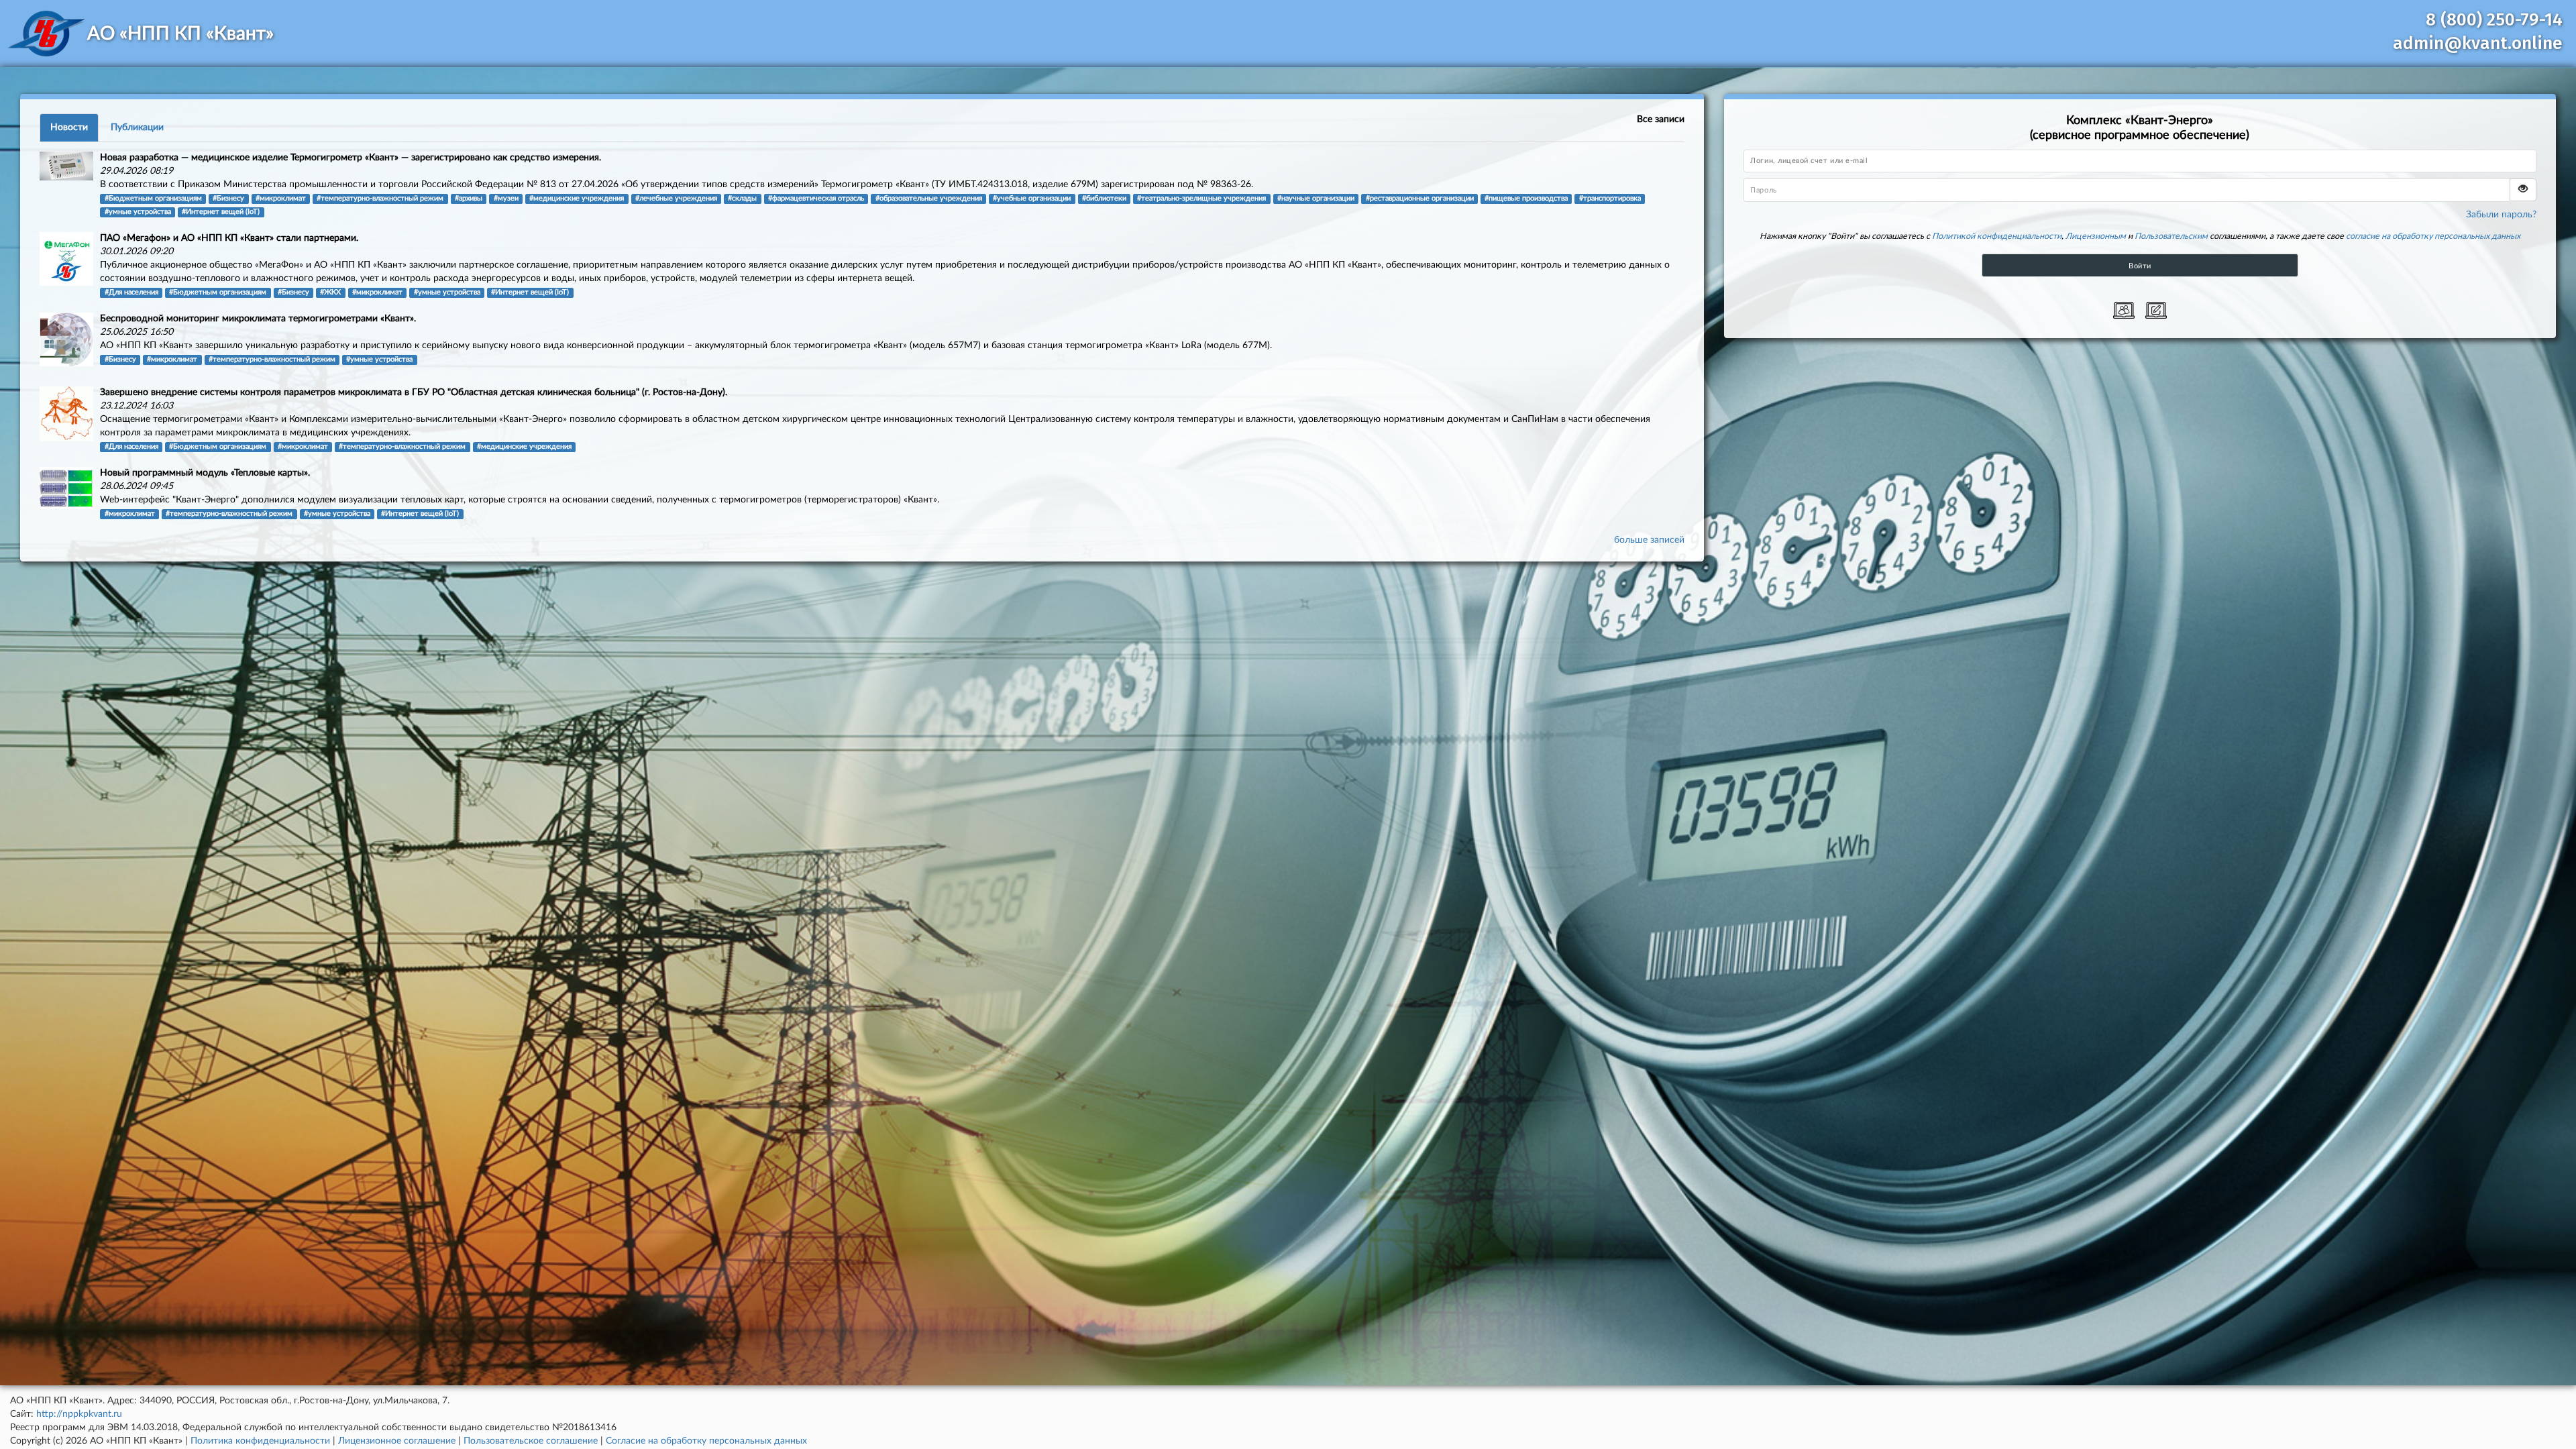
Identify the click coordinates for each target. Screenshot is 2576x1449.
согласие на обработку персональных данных (2433, 236)
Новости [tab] (69, 127)
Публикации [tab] (137, 127)
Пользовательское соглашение (531, 1441)
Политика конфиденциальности (260, 1441)
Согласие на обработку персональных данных (706, 1441)
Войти (2140, 266)
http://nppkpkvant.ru (79, 1414)
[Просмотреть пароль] (2523, 190)
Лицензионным (2096, 236)
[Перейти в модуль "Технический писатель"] (2156, 310)
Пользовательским (2171, 236)
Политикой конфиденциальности (1997, 236)
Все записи (1661, 119)
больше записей (1649, 540)
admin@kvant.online (2478, 43)
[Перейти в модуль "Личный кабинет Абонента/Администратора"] (2124, 310)
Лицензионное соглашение (397, 1441)
